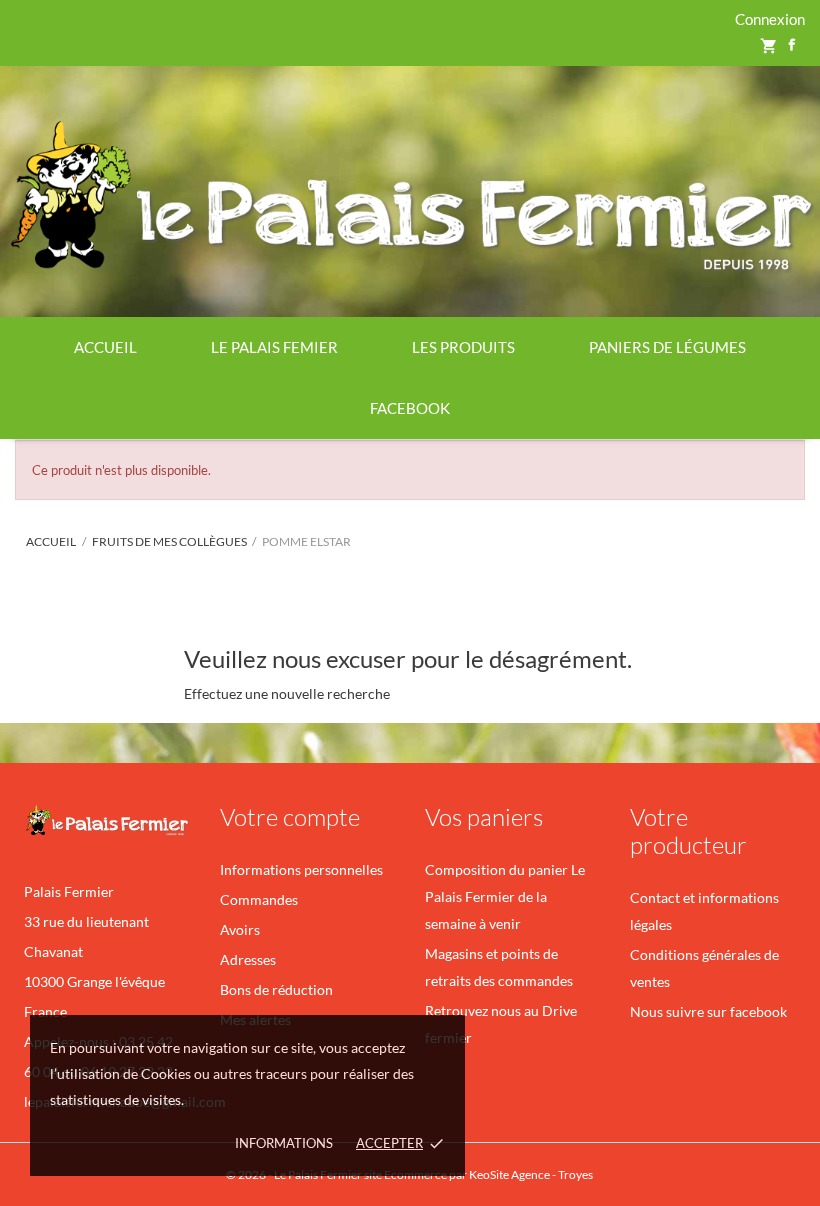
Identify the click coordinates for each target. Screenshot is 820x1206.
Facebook (410, 408)
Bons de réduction (276, 989)
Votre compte (290, 817)
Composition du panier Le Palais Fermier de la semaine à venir (505, 896)
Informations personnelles (301, 869)
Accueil (105, 347)
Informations (284, 1143)
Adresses (248, 959)
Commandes (259, 899)
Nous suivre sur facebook (708, 1011)
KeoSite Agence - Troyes (532, 1174)
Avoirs (240, 929)
